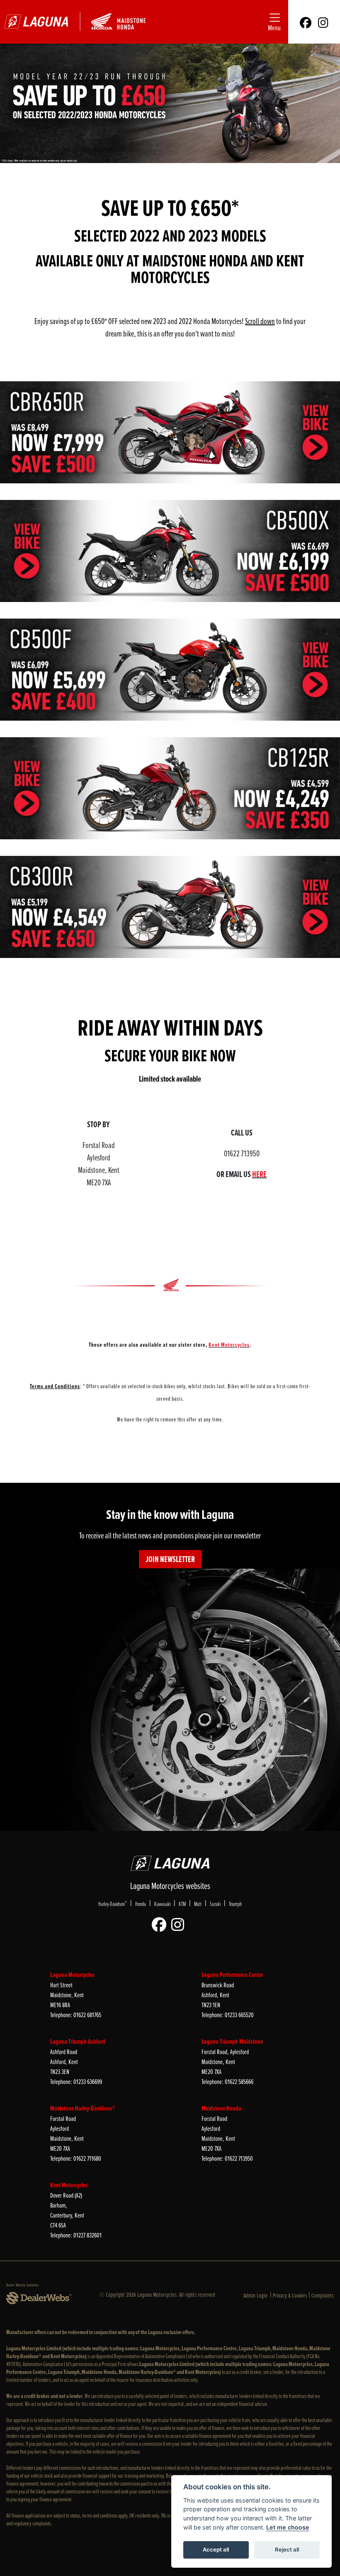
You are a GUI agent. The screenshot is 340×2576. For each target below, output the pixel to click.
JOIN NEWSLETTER (170, 1559)
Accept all (216, 2549)
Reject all (287, 2549)
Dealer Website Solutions (22, 2285)
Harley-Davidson (113, 1903)
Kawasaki (162, 1904)
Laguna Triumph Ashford (78, 2041)
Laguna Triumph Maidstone (232, 2041)
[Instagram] (180, 1925)
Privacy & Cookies (290, 2295)
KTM (182, 1904)
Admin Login (255, 2295)
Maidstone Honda (221, 2108)
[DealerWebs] (39, 2298)
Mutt (198, 1904)
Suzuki (215, 1904)
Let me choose (288, 2527)
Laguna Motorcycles (72, 1975)
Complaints (323, 2295)
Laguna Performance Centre (232, 1975)
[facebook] (306, 22)
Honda (141, 1904)
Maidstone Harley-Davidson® (83, 2108)
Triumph (235, 1904)
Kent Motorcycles (69, 2185)
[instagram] (323, 22)
